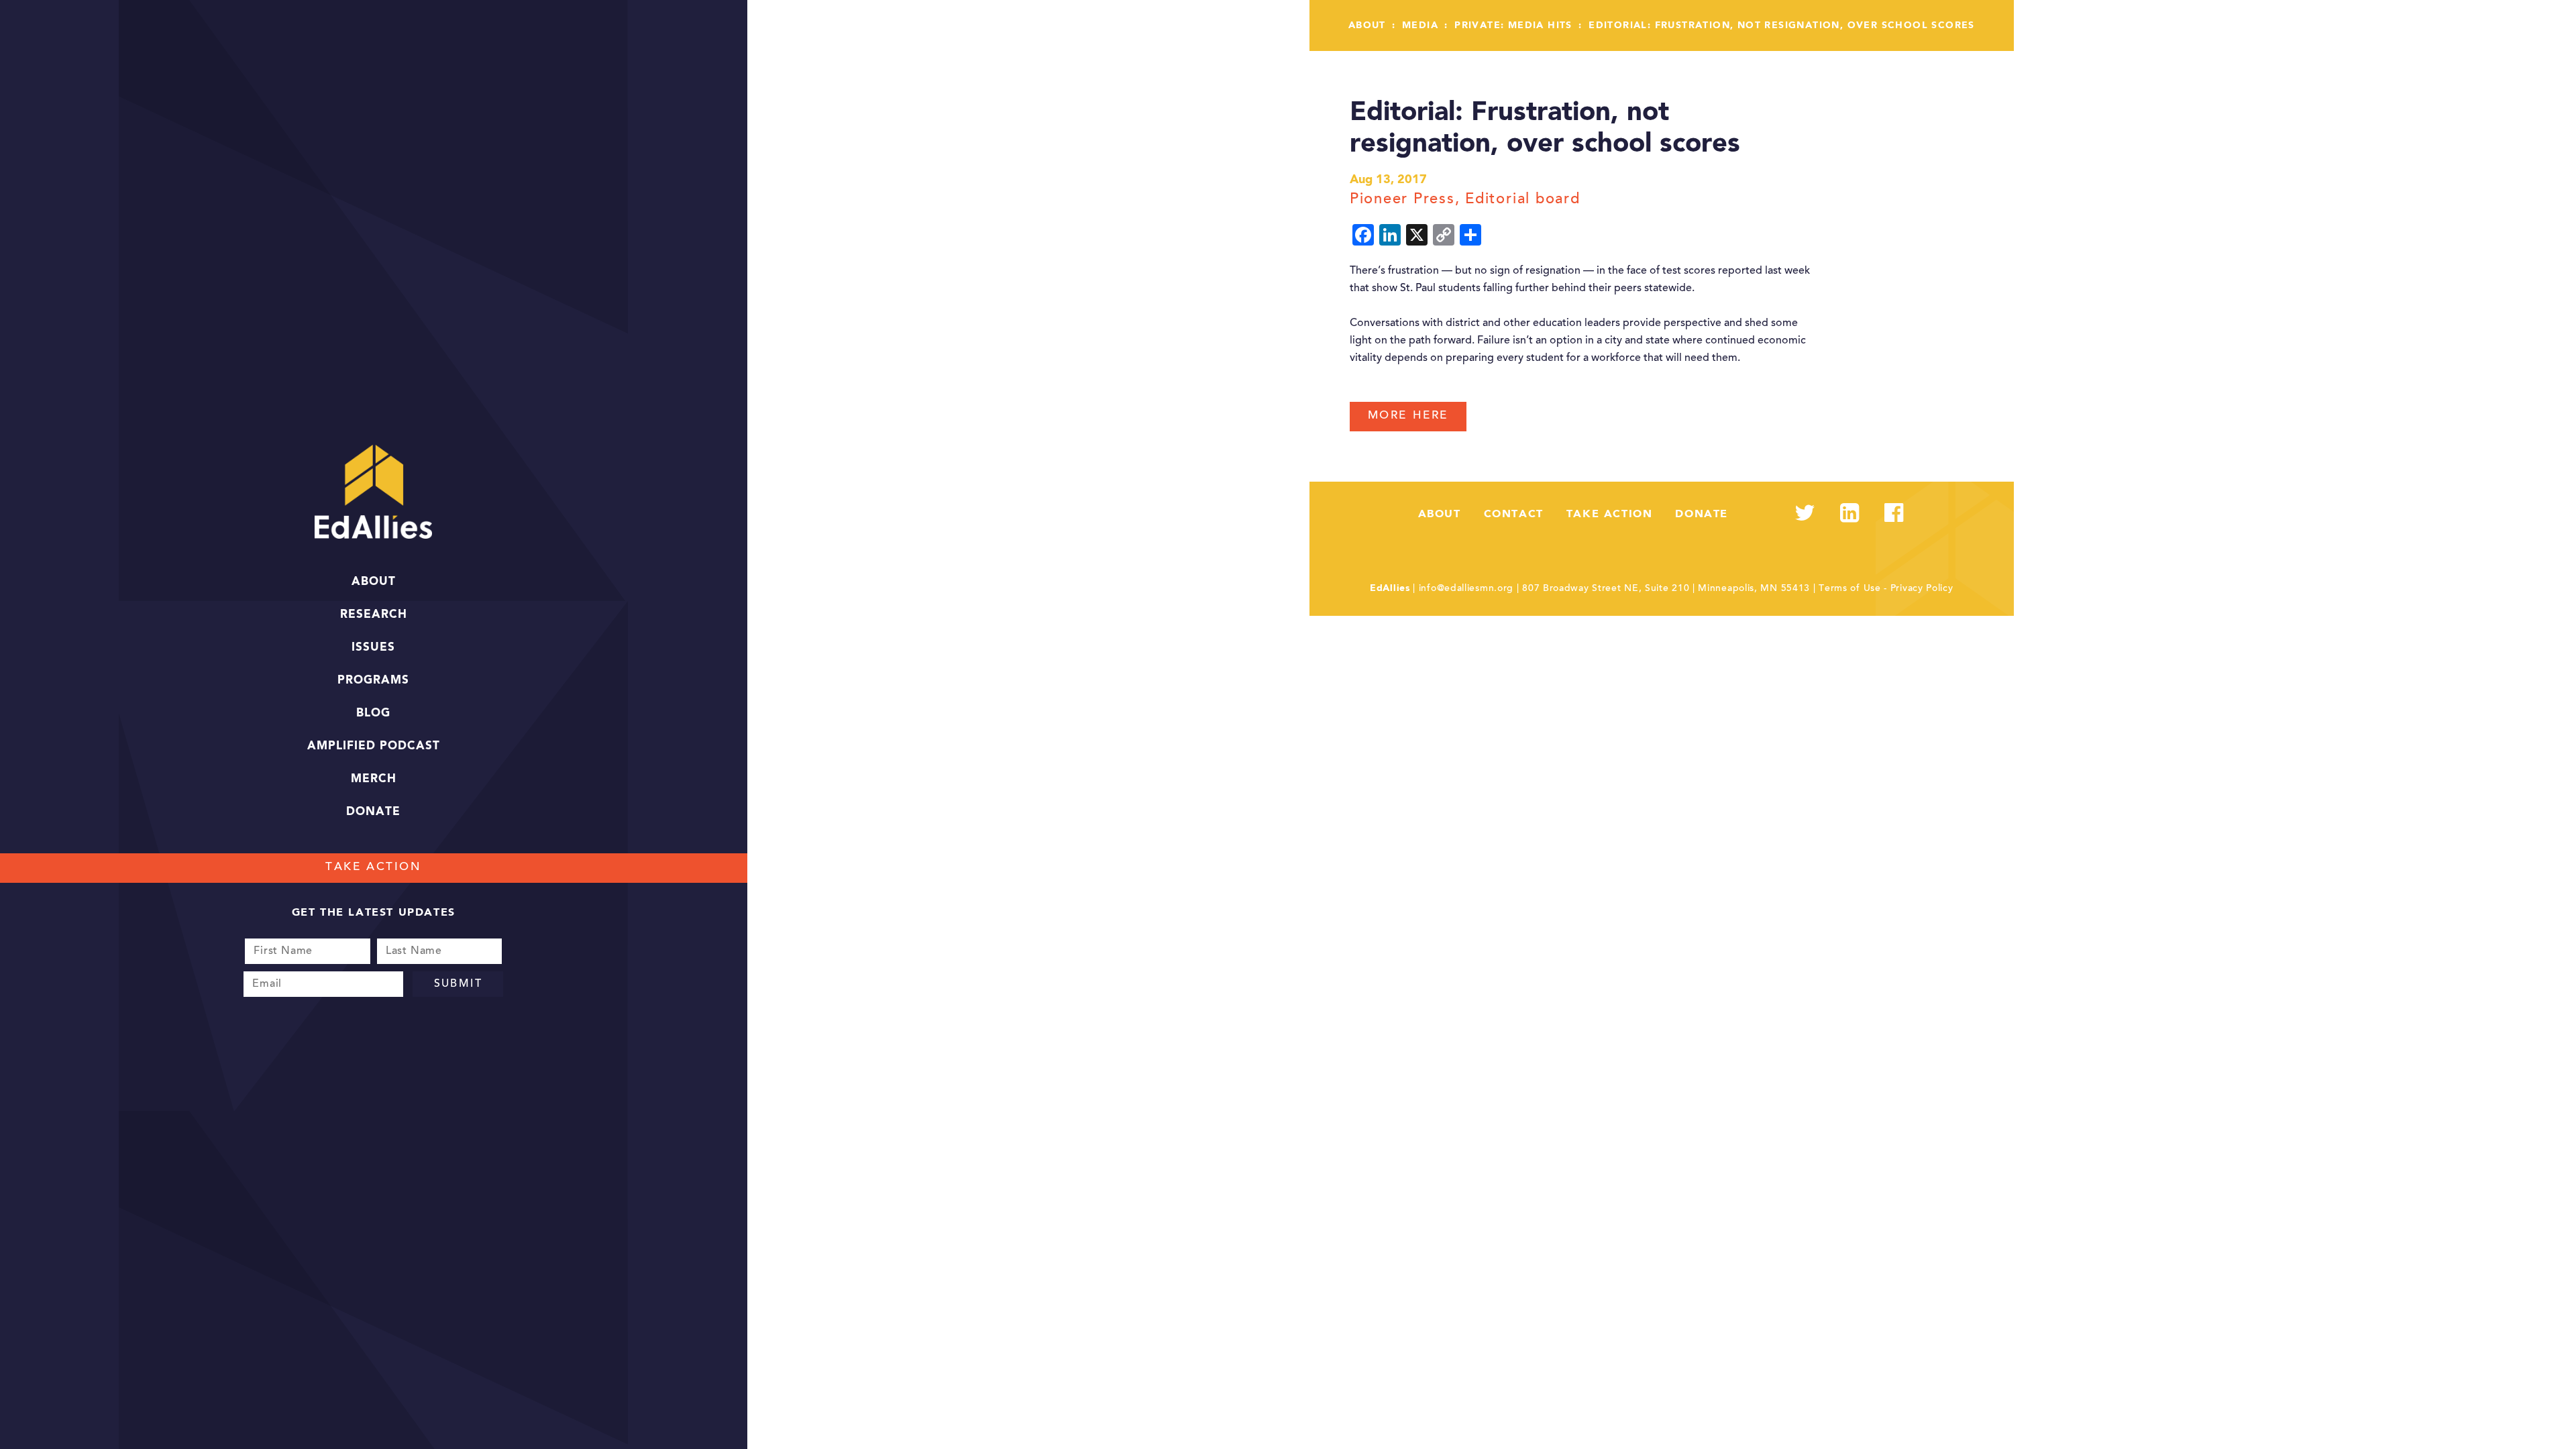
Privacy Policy (1922, 589)
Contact (1514, 515)
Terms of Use (1849, 589)
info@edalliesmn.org (1466, 589)
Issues (373, 648)
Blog (373, 713)
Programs (373, 681)
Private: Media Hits (1513, 25)
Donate (373, 812)
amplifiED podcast (374, 746)
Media (1420, 25)
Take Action (373, 868)
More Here (1408, 416)
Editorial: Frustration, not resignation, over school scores (1782, 25)
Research (374, 615)
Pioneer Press (1402, 200)
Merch (374, 779)
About (374, 582)
